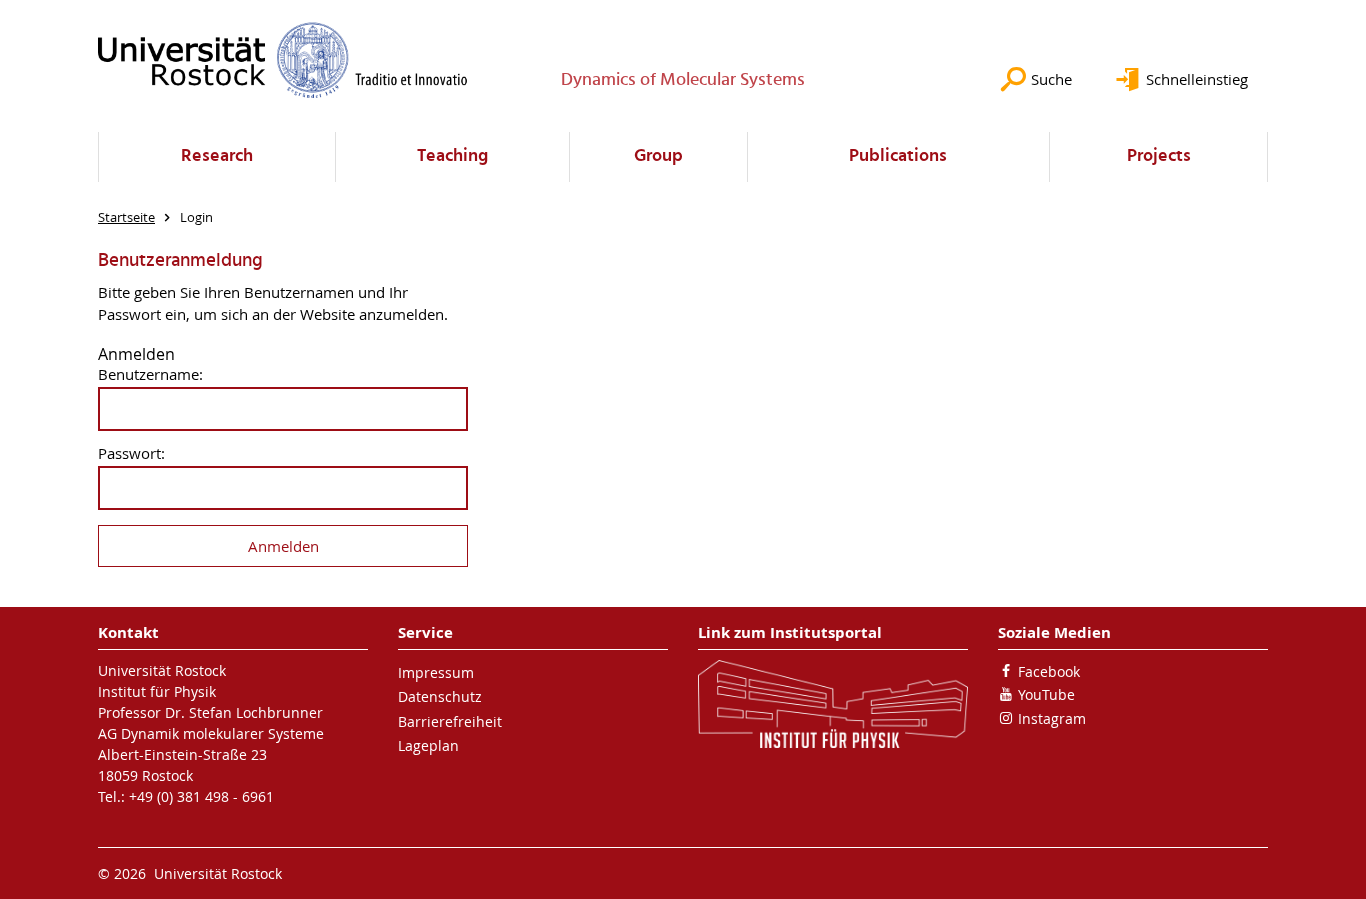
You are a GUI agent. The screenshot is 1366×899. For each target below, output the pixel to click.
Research (217, 156)
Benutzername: (150, 374)
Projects (1159, 156)
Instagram (1052, 718)
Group (658, 156)
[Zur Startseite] (283, 60)
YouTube (1046, 694)
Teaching (452, 156)
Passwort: (131, 453)
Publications (898, 156)
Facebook (1049, 671)
